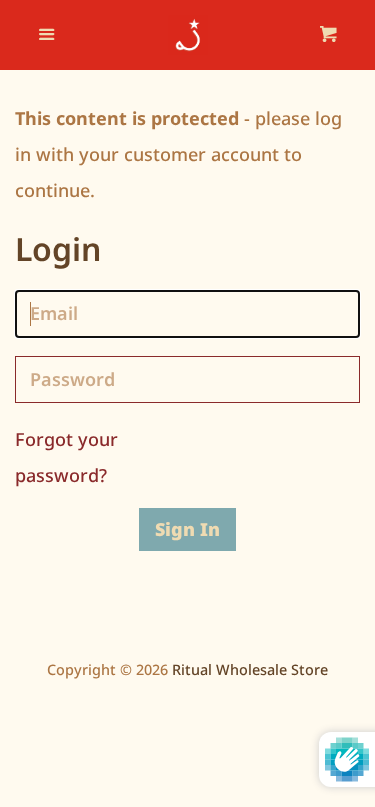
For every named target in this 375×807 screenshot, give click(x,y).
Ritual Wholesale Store (250, 669)
